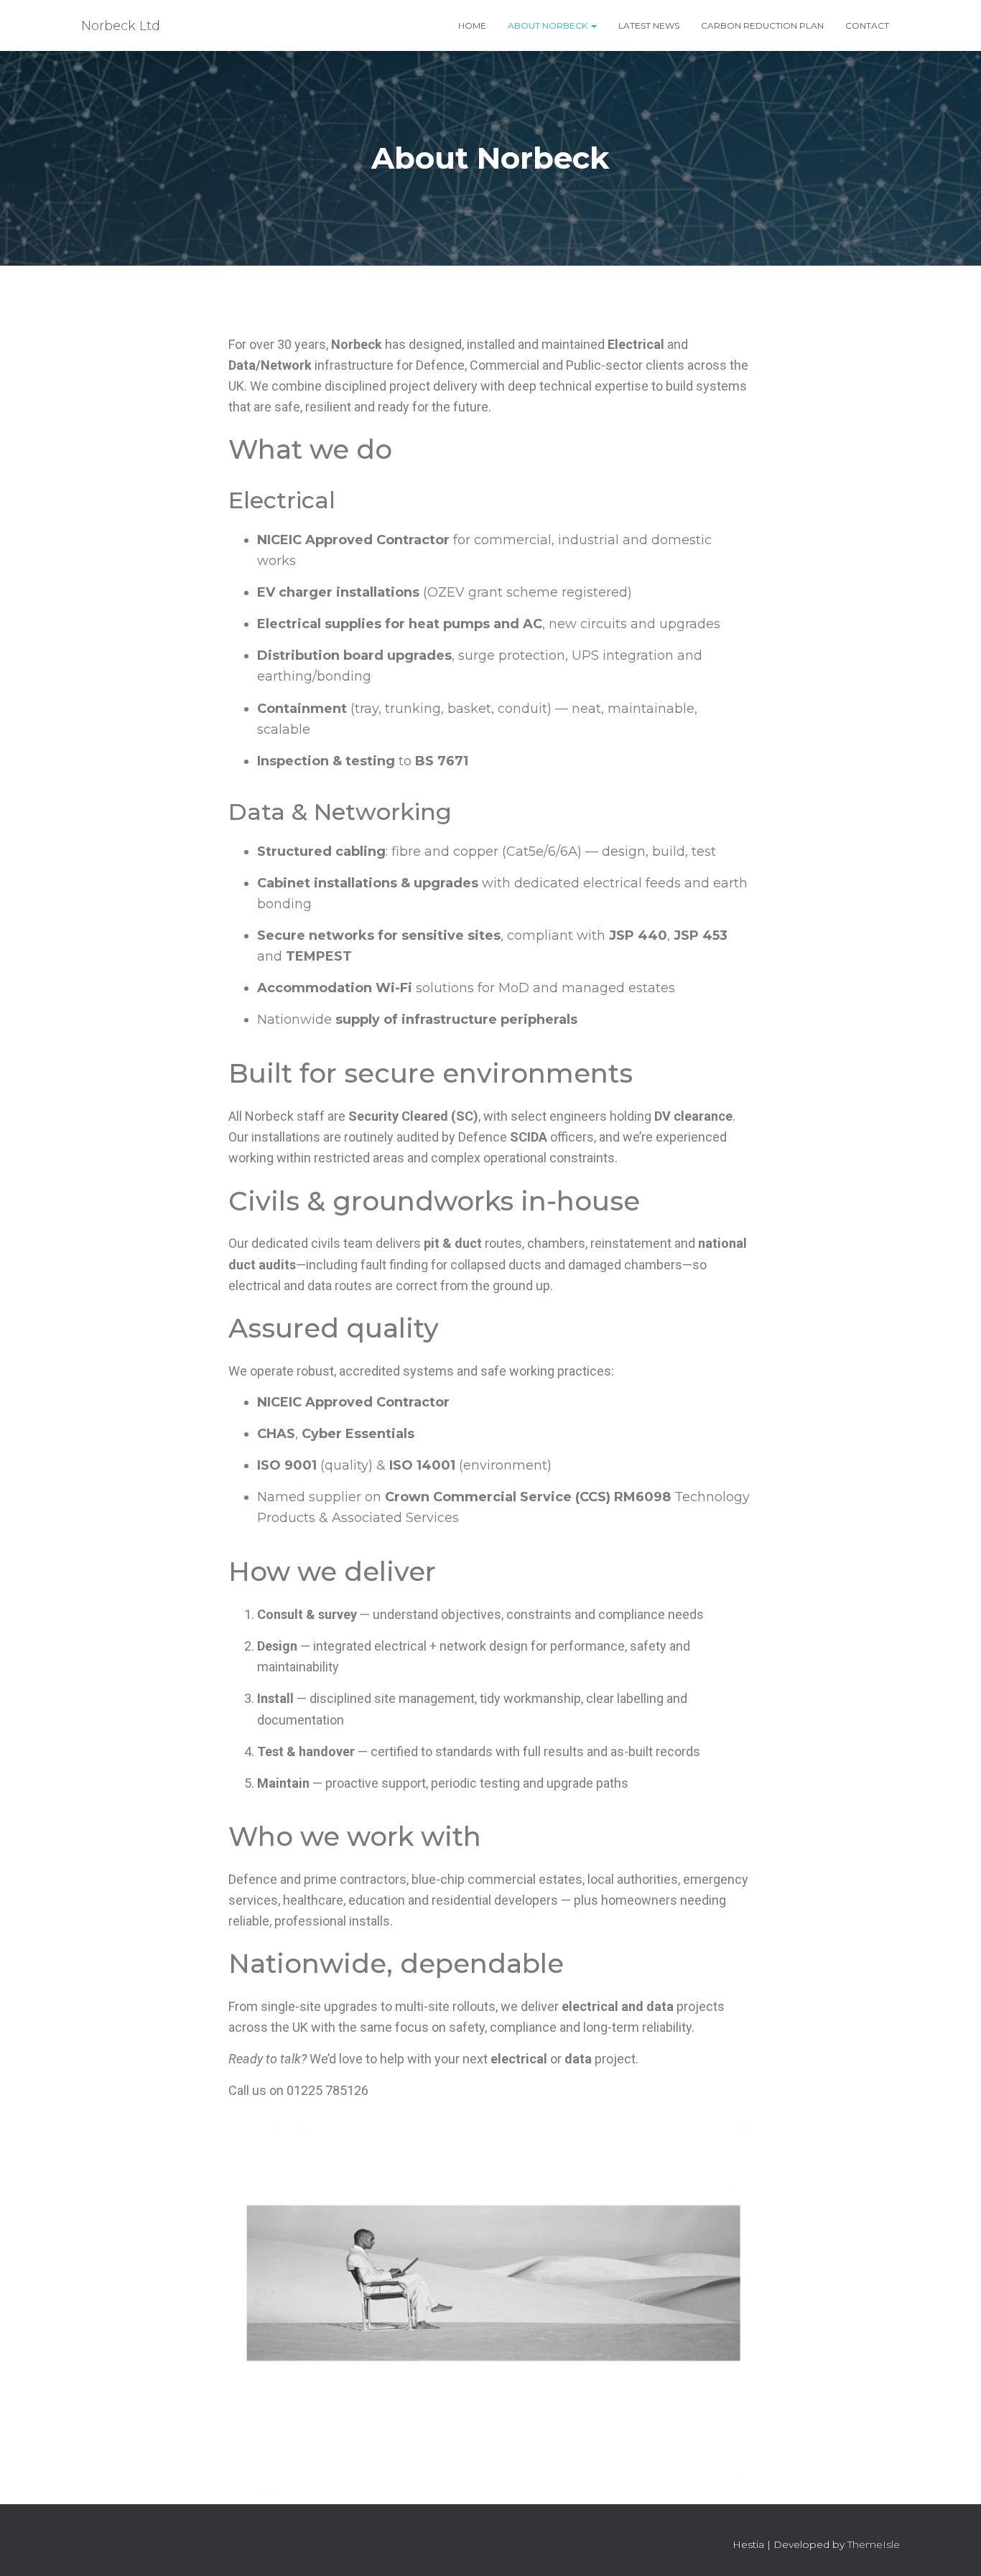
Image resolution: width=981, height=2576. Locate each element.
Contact (867, 25)
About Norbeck (549, 25)
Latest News (649, 25)
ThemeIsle (874, 2544)
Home (472, 25)
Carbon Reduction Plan (762, 25)
